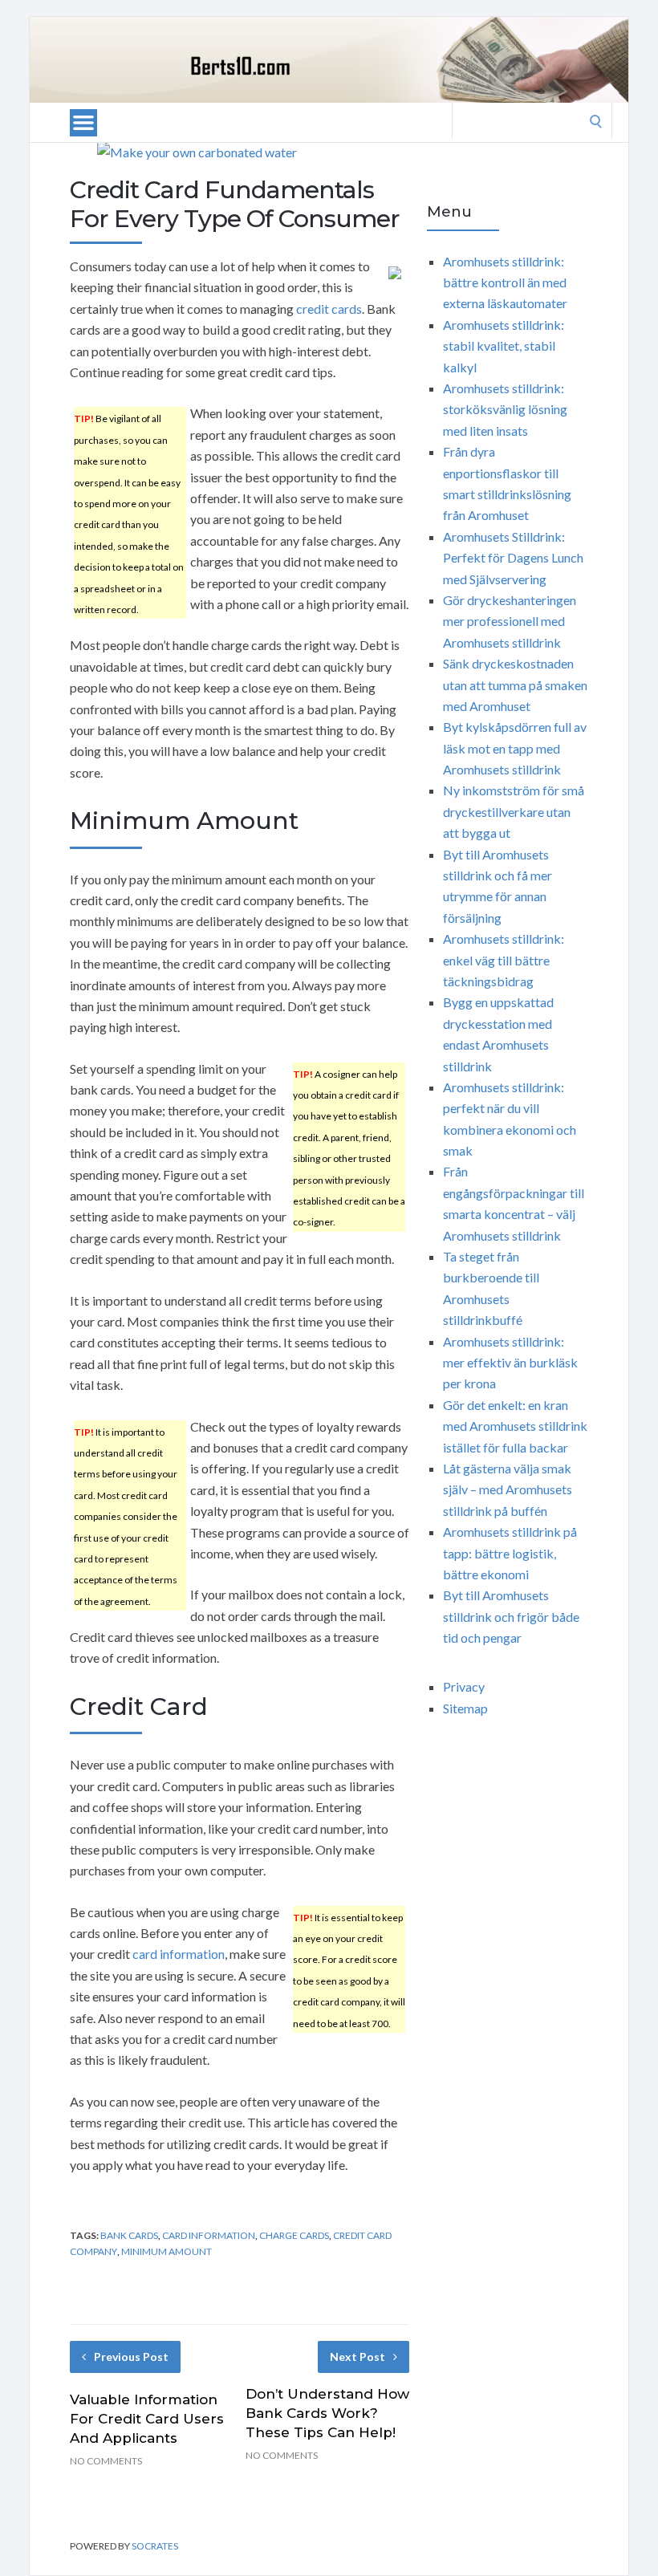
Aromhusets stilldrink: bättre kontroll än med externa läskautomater (505, 282)
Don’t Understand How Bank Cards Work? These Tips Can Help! (327, 2413)
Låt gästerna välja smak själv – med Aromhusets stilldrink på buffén (508, 1489)
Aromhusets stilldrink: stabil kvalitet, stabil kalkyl (504, 346)
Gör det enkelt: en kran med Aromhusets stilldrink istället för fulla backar (515, 1426)
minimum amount (167, 2251)
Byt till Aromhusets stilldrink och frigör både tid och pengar (511, 1616)
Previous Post (131, 2357)
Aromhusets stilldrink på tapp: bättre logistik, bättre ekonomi (510, 1553)
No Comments (106, 2461)
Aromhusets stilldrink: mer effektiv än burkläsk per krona (510, 1363)
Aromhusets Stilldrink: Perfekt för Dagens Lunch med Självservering (513, 558)
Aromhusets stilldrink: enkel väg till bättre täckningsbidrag (504, 960)
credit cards (329, 309)
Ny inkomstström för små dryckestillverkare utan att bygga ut (514, 811)
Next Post (357, 2357)
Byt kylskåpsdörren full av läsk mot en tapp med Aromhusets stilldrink (515, 748)
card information (179, 1954)
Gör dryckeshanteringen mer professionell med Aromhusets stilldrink (510, 621)
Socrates (155, 2546)
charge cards (294, 2235)
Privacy (464, 1686)
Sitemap (465, 1708)
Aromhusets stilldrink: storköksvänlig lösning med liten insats (505, 409)
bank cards (129, 2235)
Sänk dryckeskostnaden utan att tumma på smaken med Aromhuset (515, 685)
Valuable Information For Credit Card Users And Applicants (147, 2419)
